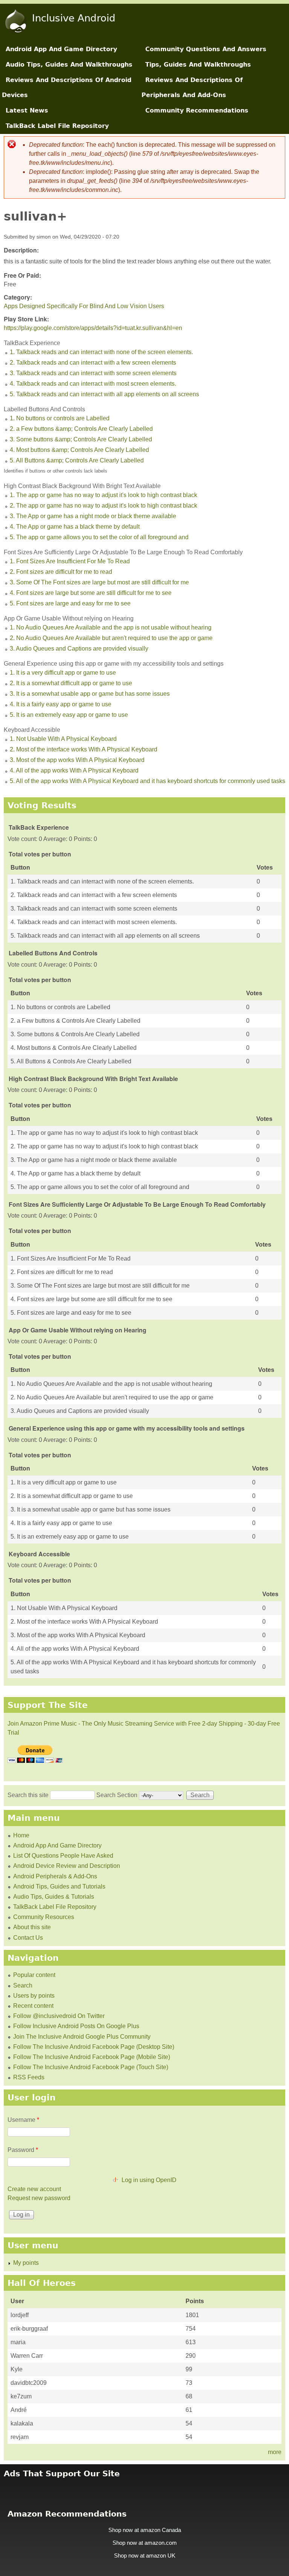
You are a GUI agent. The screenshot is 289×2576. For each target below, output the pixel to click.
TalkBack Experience (32, 343)
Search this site (29, 1795)
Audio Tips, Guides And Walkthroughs (69, 65)
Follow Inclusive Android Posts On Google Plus (76, 2026)
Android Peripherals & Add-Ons (55, 1876)
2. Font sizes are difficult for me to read (61, 572)
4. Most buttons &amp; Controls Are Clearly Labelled (79, 450)
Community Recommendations (197, 110)
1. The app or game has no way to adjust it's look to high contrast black (103, 495)
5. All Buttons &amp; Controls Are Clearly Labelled (77, 460)
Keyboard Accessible (32, 730)
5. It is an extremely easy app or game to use (69, 715)
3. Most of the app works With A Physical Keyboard (77, 760)
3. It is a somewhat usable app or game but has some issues (90, 694)
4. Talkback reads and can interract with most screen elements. (93, 384)
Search (23, 1985)
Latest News (27, 110)
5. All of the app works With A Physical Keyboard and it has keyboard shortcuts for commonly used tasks (148, 781)
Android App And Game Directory (61, 49)
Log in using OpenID (149, 2180)
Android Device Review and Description (67, 1866)
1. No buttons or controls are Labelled (60, 418)
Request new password (39, 2198)
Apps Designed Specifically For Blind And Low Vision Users (84, 306)
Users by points (34, 1996)
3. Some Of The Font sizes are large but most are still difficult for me (99, 582)
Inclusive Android (74, 18)
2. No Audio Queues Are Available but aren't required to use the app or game (111, 638)
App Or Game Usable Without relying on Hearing (69, 618)
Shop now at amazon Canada (145, 2530)
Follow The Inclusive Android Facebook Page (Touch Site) (91, 2067)
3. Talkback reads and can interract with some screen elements (93, 373)
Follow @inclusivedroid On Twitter (59, 2016)
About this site (32, 1927)
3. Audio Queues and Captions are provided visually (79, 649)
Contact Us (28, 1938)
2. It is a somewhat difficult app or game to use (71, 683)
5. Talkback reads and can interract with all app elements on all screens (104, 394)
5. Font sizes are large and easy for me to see (70, 603)
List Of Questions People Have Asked (63, 1856)
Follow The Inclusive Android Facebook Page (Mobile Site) (92, 2057)
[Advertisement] (144, 2489)
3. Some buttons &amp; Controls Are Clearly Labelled (81, 439)
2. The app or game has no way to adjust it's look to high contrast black (103, 506)
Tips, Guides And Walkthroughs (198, 65)
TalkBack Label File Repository (57, 126)
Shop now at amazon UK (145, 2556)
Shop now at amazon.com (145, 2543)
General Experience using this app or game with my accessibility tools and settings (114, 664)
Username (23, 2120)
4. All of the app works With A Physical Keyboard (74, 770)
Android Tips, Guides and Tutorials (59, 1886)
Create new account (34, 2189)
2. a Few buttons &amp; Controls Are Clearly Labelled (81, 429)
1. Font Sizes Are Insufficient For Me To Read (70, 561)
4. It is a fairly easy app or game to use (61, 704)
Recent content (33, 2006)
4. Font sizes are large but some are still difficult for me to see (91, 593)
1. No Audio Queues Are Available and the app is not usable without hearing (111, 627)
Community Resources (44, 1917)
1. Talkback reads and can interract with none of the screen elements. (101, 352)
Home (21, 1835)
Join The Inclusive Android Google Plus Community (82, 2037)
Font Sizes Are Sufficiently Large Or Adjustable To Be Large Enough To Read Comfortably (123, 552)
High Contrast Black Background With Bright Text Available (82, 486)
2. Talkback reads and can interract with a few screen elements (93, 363)
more (275, 2452)
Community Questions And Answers (206, 49)
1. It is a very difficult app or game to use (63, 673)
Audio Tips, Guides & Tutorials (54, 1897)
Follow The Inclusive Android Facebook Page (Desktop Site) (94, 2047)
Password (23, 2150)
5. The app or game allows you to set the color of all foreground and (99, 537)
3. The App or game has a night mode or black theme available (93, 516)
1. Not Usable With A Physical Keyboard (63, 739)
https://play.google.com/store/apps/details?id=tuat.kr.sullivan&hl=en (93, 328)
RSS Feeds (29, 2077)
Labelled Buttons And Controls (44, 409)
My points (26, 2263)
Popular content (34, 1975)
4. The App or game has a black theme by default (75, 527)
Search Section (118, 1795)
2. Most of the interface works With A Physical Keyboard (84, 749)
